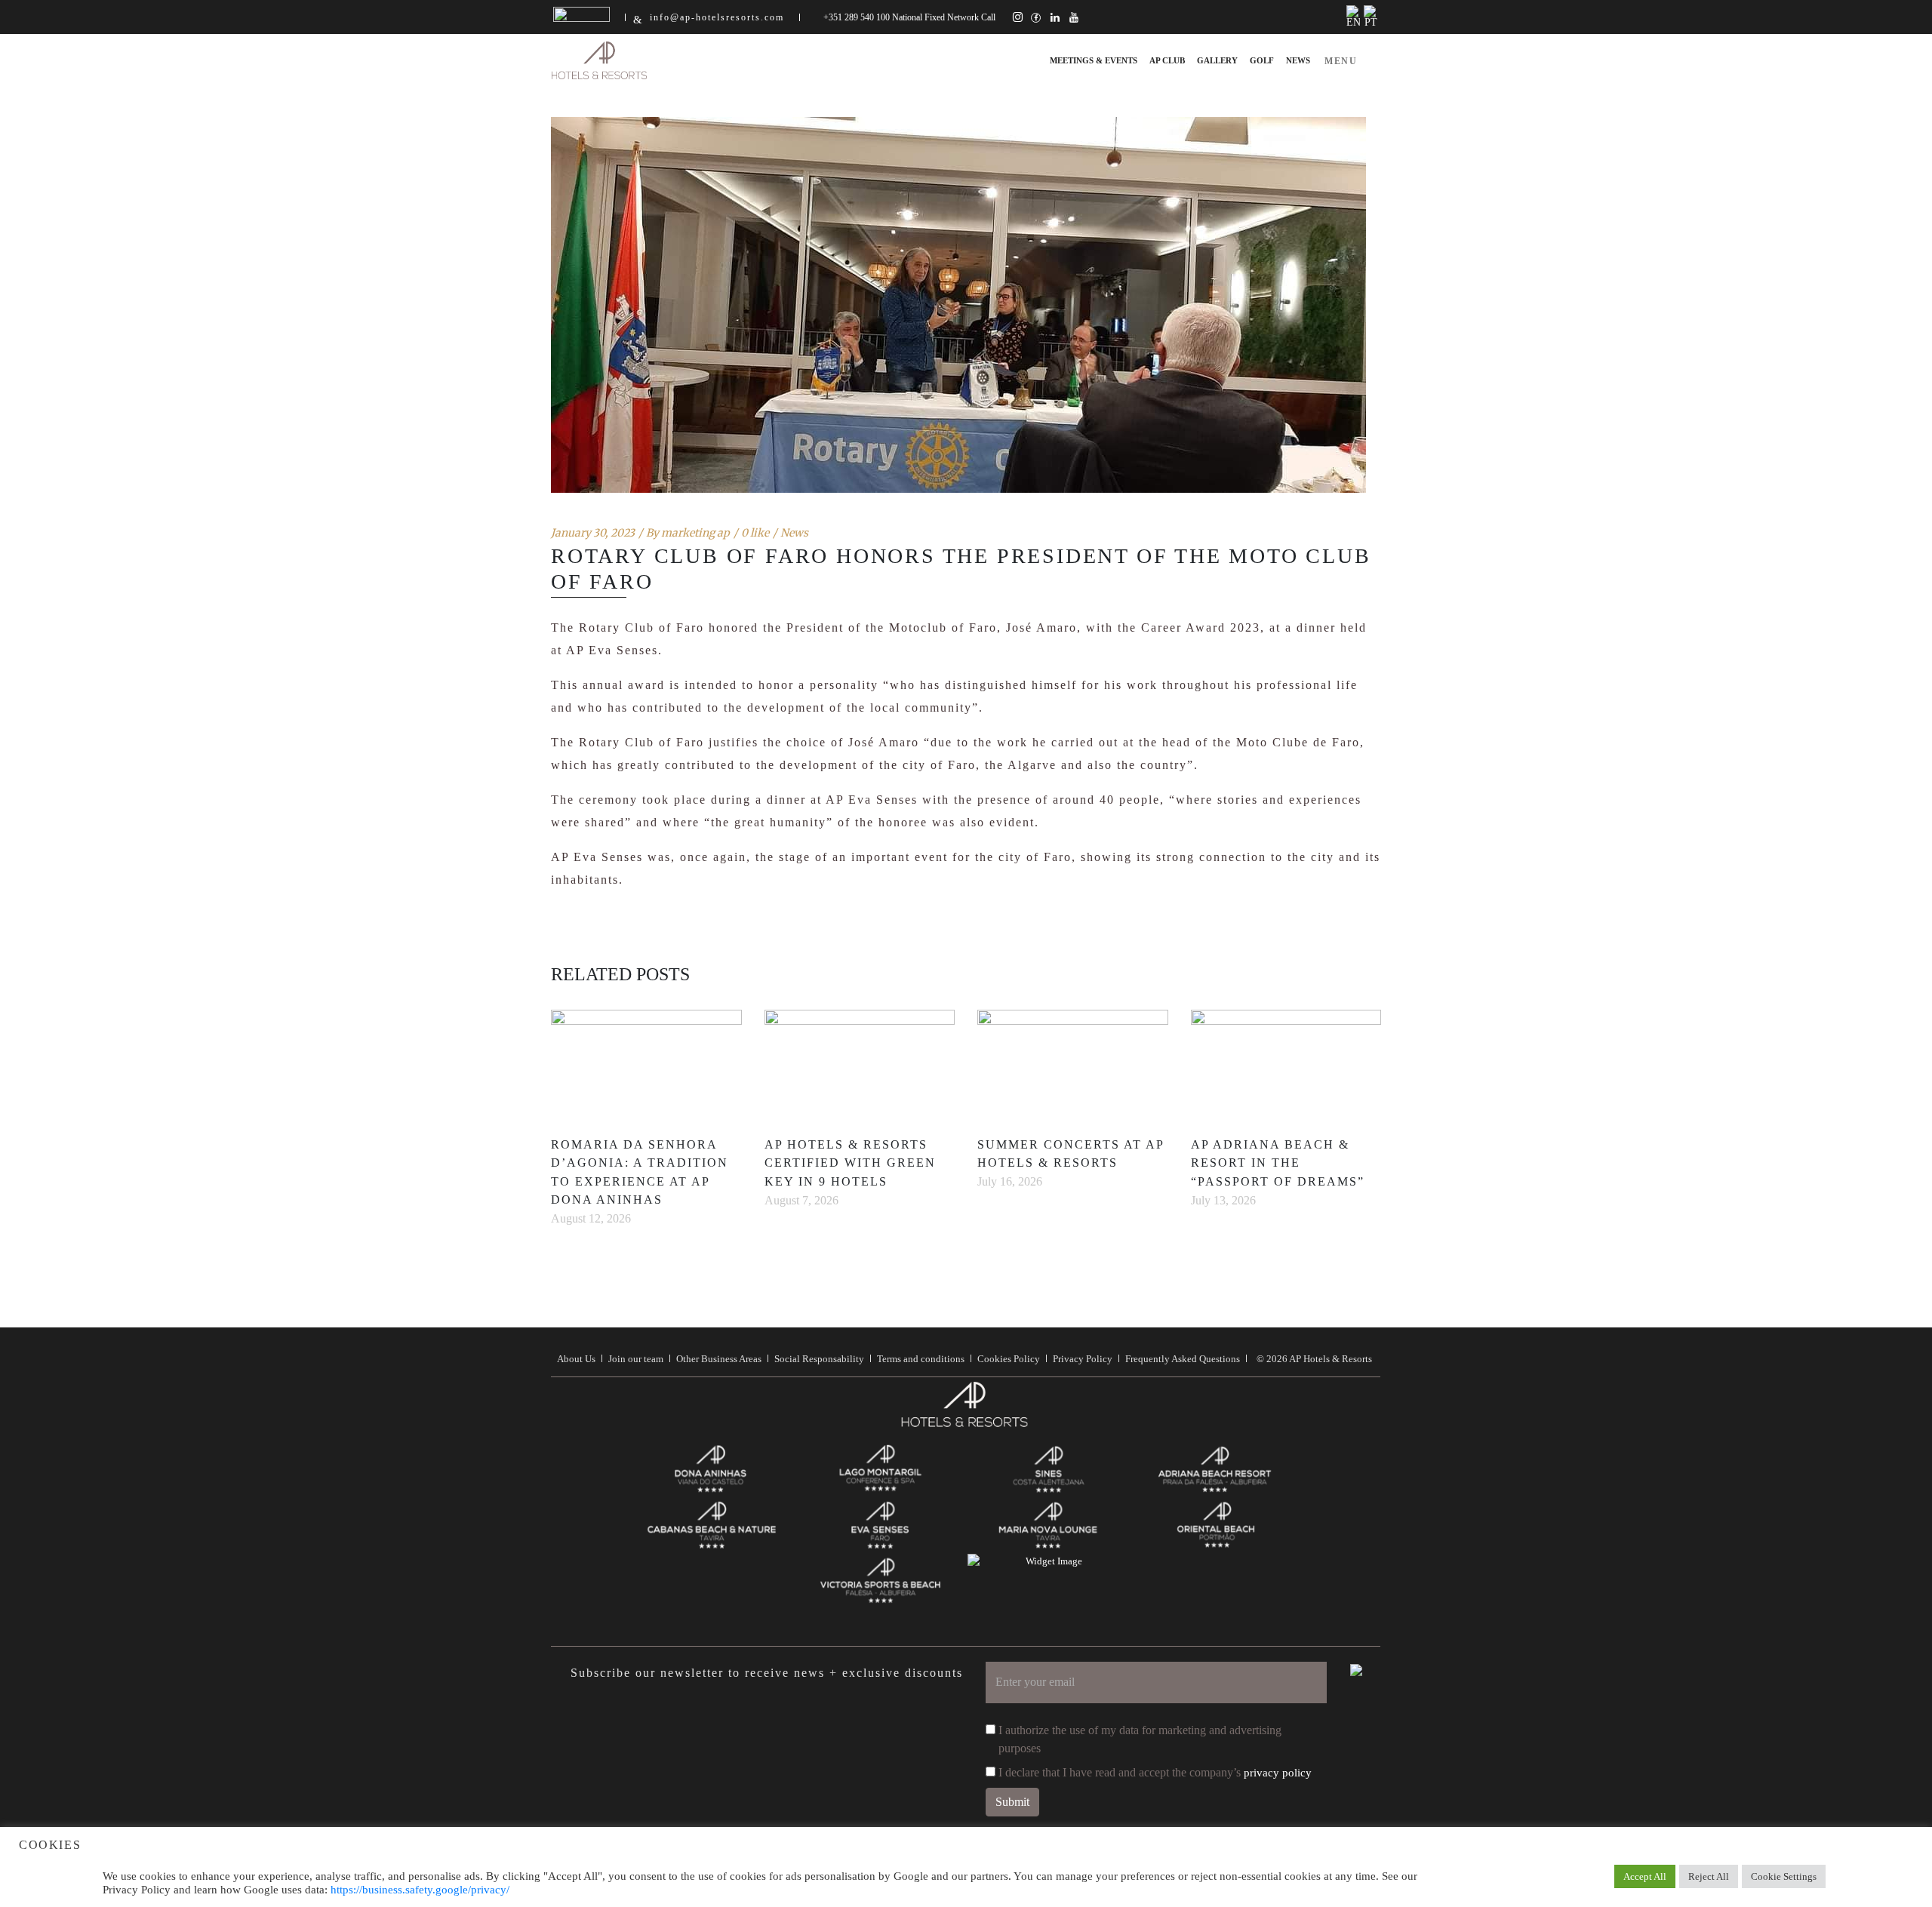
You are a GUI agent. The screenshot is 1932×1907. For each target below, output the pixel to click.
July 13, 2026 (1223, 1200)
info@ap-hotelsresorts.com (717, 17)
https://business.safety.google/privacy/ (420, 1890)
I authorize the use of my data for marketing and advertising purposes (1140, 1739)
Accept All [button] (1645, 1876)
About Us (576, 1359)
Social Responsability (819, 1359)
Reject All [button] (1709, 1876)
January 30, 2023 (593, 533)
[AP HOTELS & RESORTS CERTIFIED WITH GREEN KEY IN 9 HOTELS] (860, 1063)
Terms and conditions (921, 1359)
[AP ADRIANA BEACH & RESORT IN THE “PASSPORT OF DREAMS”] (1286, 1063)
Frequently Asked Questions (1183, 1359)
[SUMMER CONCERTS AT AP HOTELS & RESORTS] (1073, 1063)
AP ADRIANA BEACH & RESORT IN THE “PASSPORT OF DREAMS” (1278, 1163)
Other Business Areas (719, 1359)
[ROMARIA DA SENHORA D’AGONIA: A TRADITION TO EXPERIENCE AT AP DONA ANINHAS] (646, 1063)
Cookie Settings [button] (1784, 1876)
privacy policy (1278, 1773)
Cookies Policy (1009, 1359)
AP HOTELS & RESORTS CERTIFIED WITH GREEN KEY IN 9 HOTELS (850, 1163)
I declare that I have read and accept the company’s (1155, 1772)
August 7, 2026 (801, 1200)
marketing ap (695, 533)
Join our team (636, 1359)
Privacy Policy (1083, 1359)
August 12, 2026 (591, 1218)
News (794, 533)
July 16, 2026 (1010, 1181)
